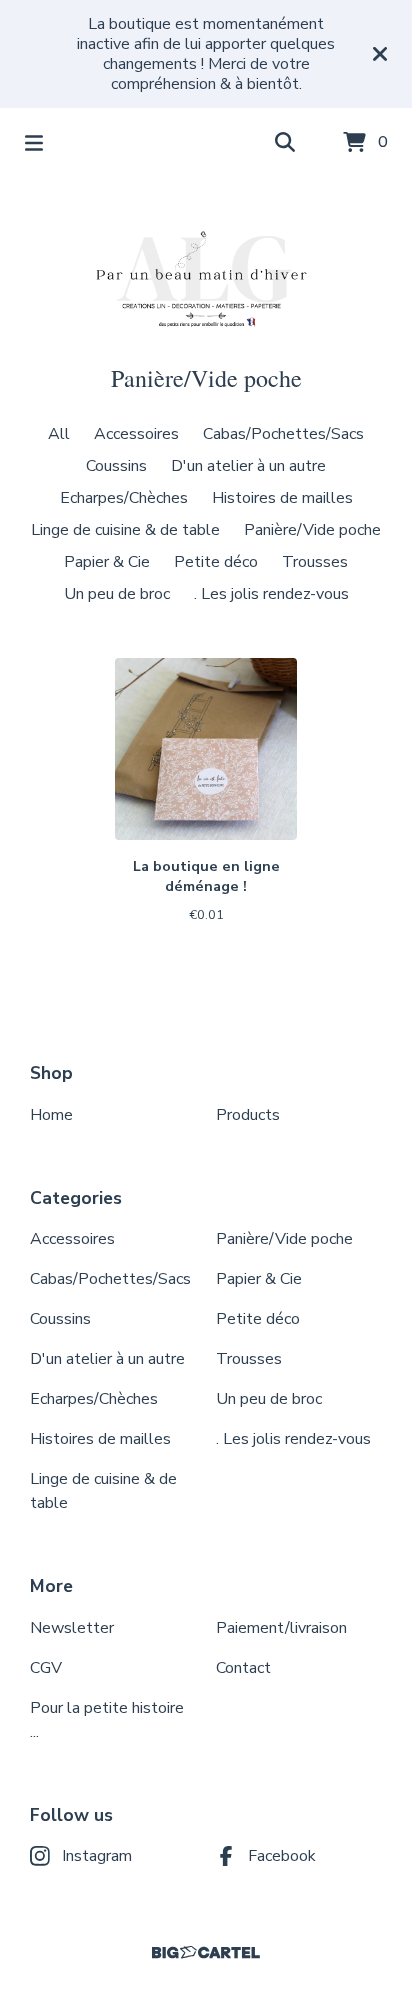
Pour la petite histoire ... (107, 1720)
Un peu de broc (117, 594)
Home (51, 1115)
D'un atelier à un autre (248, 466)
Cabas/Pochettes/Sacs (283, 434)
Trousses (315, 562)
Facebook (282, 1856)
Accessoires (136, 434)
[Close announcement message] (380, 54)
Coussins (116, 466)
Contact (243, 1668)
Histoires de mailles (282, 498)
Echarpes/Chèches (124, 498)
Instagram (97, 1856)
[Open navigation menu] (34, 143)
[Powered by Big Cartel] (206, 1952)
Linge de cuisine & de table (125, 530)
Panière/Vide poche (312, 530)
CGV (46, 1668)
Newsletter (72, 1628)
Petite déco (216, 562)
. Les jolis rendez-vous (271, 594)
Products (248, 1115)
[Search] (285, 143)
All (59, 434)
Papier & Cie (107, 562)
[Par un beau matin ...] (206, 270)
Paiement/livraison (281, 1628)
